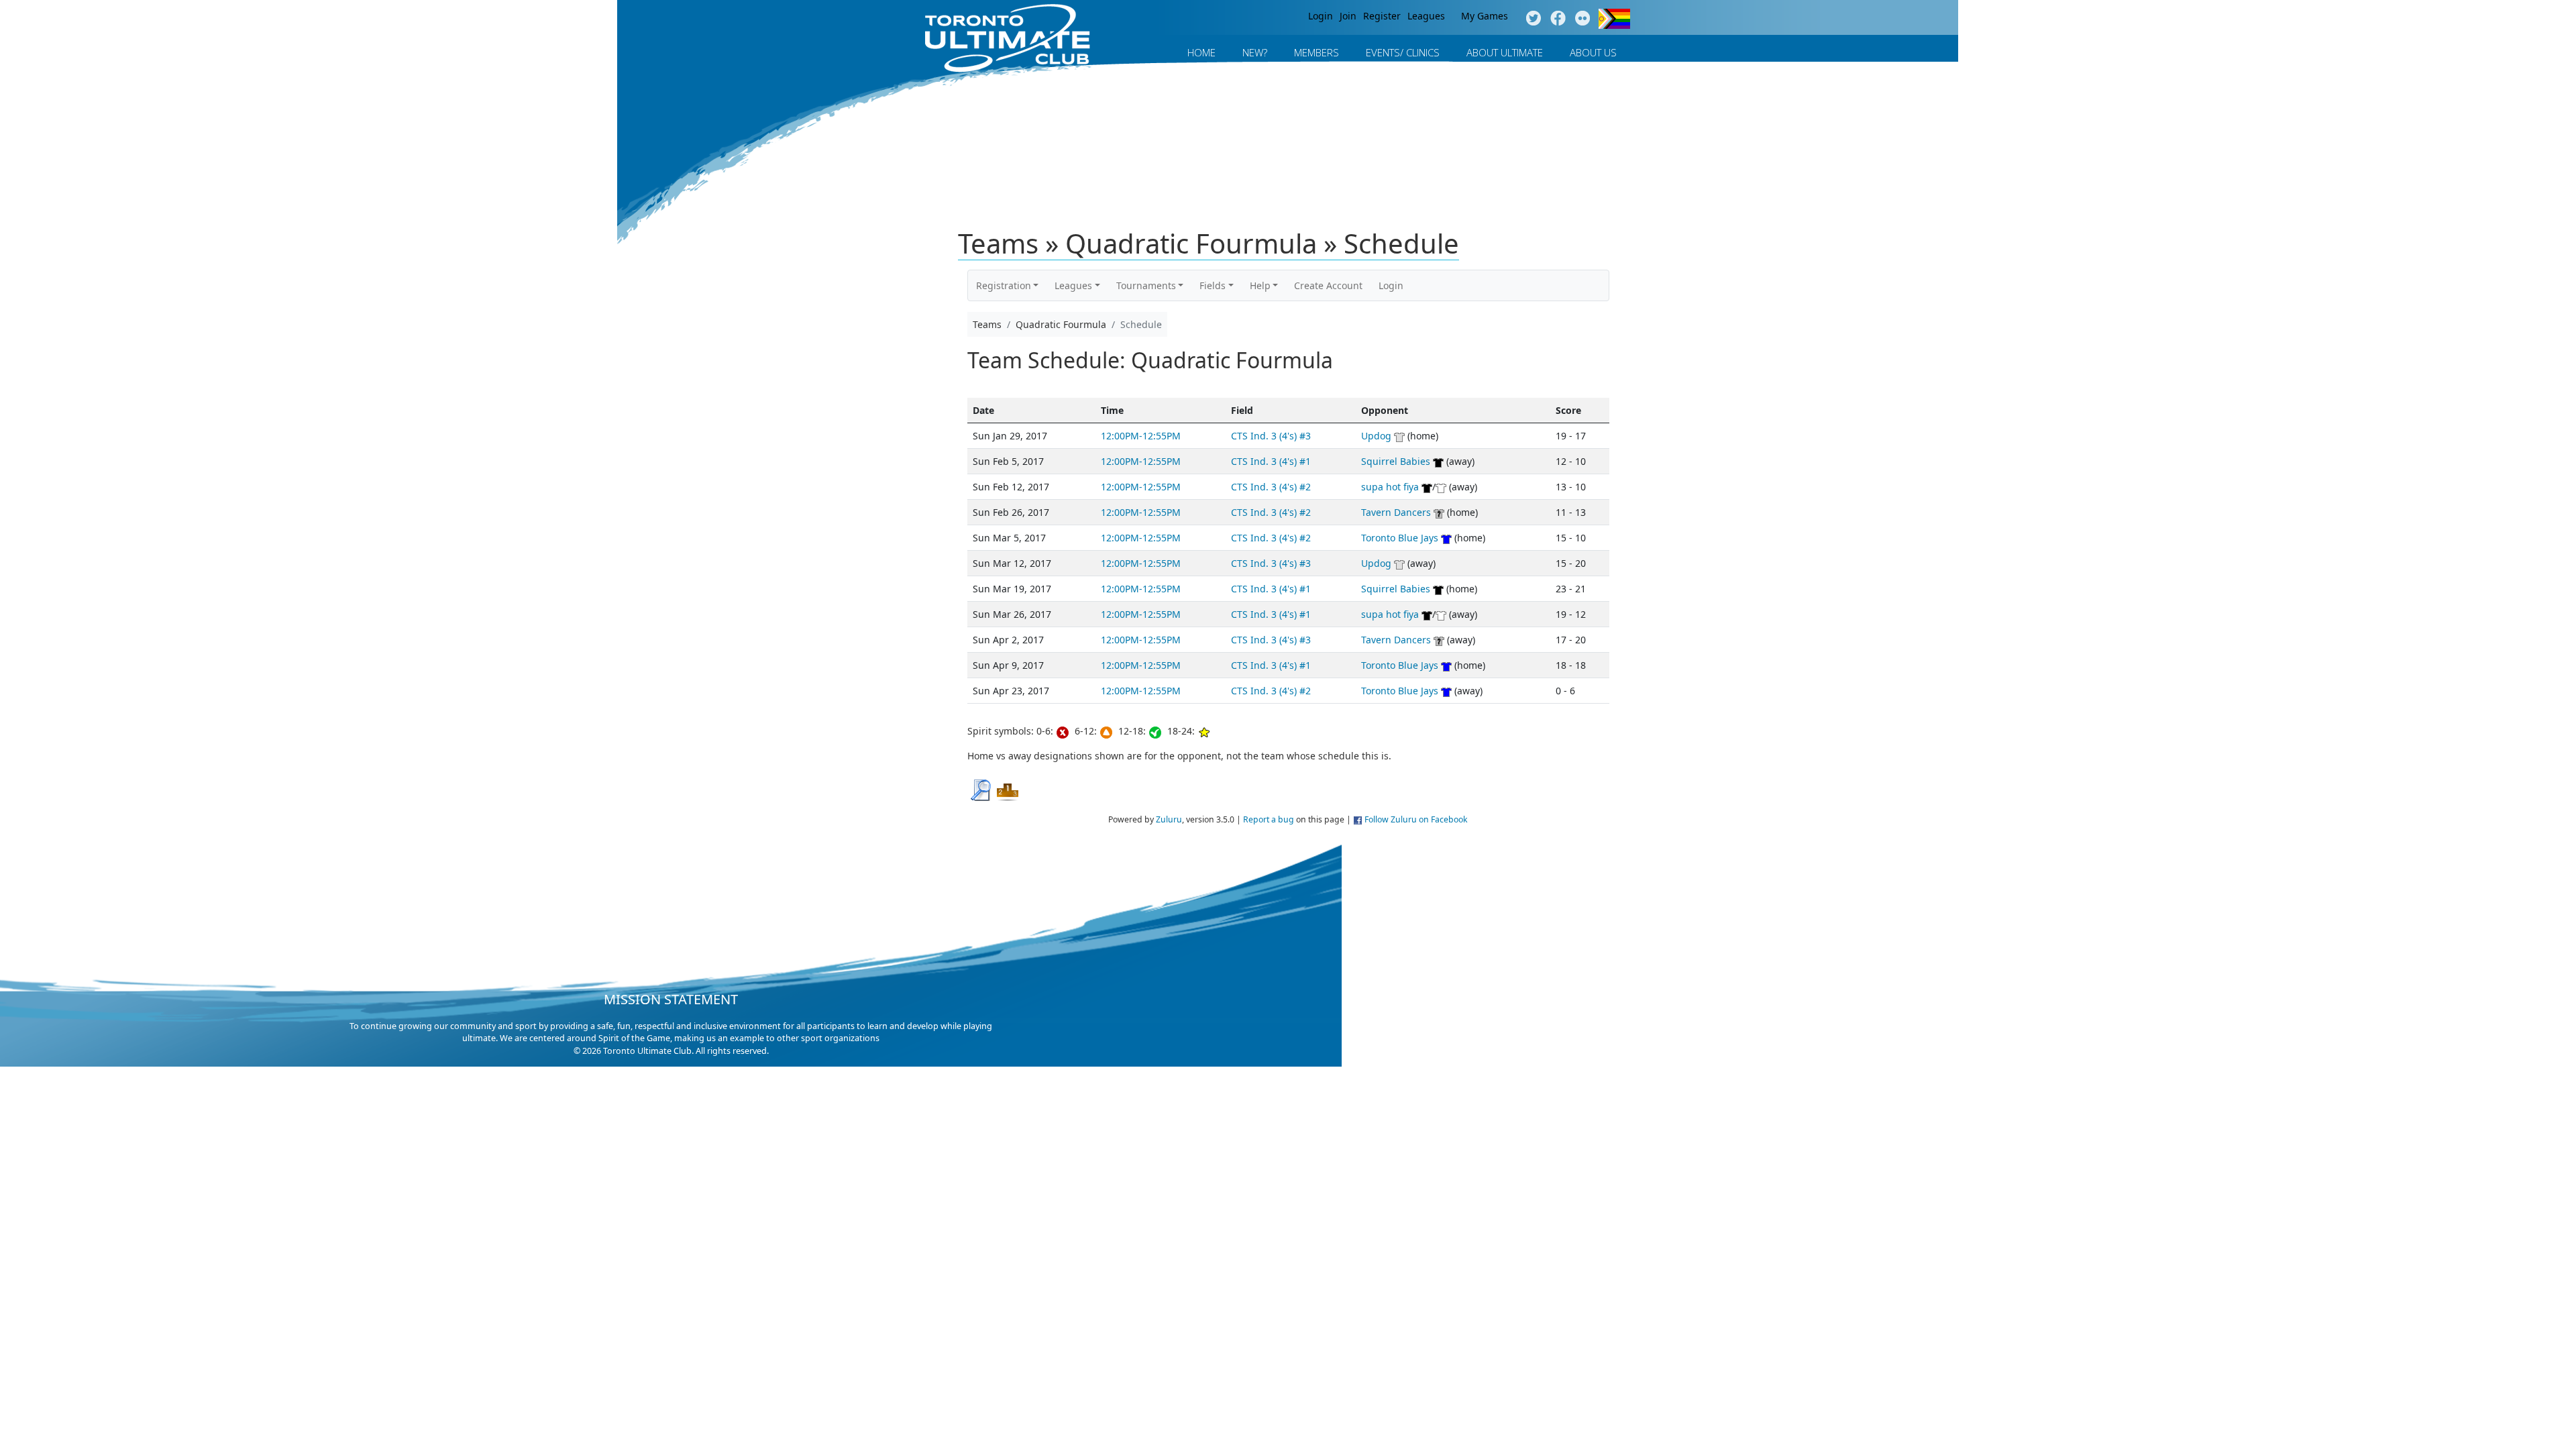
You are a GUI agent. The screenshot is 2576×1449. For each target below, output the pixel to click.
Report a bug (1269, 819)
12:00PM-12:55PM (1141, 436)
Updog (1376, 436)
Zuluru (1169, 819)
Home (1201, 52)
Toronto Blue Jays (1400, 538)
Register (1382, 16)
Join (1348, 16)
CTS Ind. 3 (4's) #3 (1271, 436)
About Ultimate (1505, 52)
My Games (1485, 16)
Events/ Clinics (1403, 52)
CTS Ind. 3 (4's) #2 (1271, 487)
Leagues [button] (1073, 285)
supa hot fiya (1390, 487)
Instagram (1583, 19)
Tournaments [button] (1146, 285)
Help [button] (1260, 285)
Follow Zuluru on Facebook (1416, 819)
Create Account (1328, 285)
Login (1321, 16)
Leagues (1426, 16)
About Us (1593, 52)
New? (1255, 52)
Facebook (1558, 19)
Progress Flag (1614, 19)
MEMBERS (1317, 52)
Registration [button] (1004, 285)
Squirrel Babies (1396, 461)
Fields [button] (1213, 285)
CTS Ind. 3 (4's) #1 (1271, 461)
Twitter (1533, 19)
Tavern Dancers (1396, 512)
